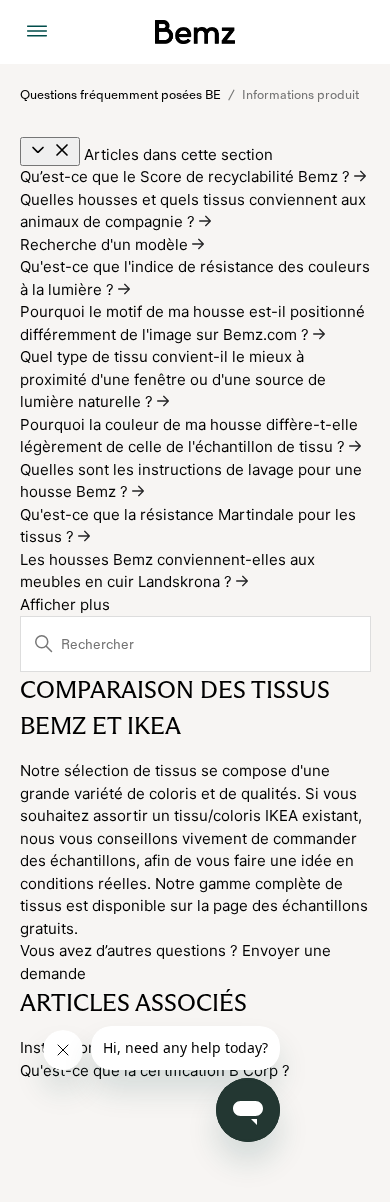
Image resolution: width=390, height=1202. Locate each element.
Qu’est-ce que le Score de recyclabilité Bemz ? (187, 176)
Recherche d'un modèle (106, 244)
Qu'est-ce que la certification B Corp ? (155, 1070)
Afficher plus (65, 604)
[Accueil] (194, 32)
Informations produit (300, 95)
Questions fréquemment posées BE (120, 95)
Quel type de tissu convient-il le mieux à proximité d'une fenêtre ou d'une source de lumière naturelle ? (173, 379)
